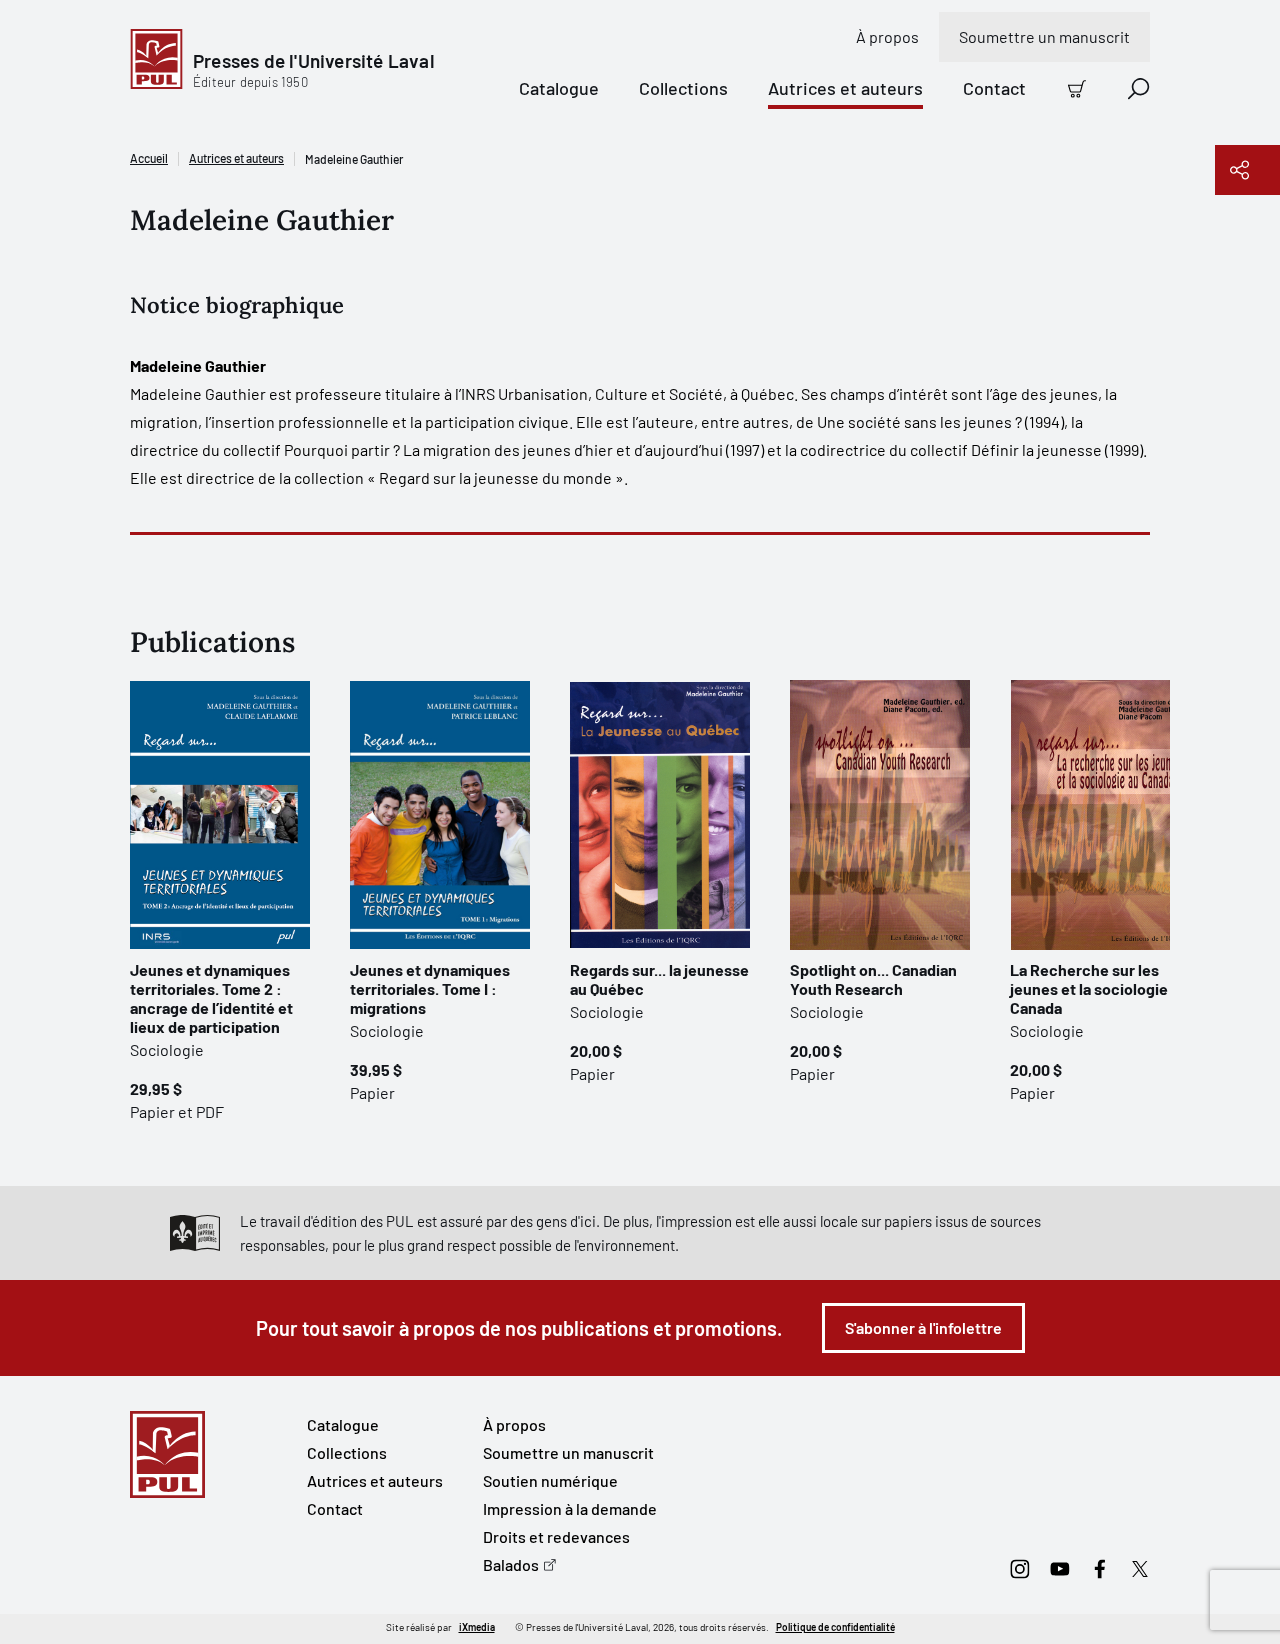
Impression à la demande (570, 1508)
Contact (994, 88)
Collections (683, 88)
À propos (887, 36)
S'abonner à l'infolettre (923, 1327)
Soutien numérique (550, 1480)
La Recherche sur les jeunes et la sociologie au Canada (1099, 988)
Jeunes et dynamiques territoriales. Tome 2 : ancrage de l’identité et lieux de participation (211, 998)
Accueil (149, 158)
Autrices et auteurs (845, 88)
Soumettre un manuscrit (1044, 36)
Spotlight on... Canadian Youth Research (873, 979)
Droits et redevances (556, 1536)
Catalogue (559, 88)
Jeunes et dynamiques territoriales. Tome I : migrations (430, 988)
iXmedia (477, 1627)
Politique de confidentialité (835, 1627)
